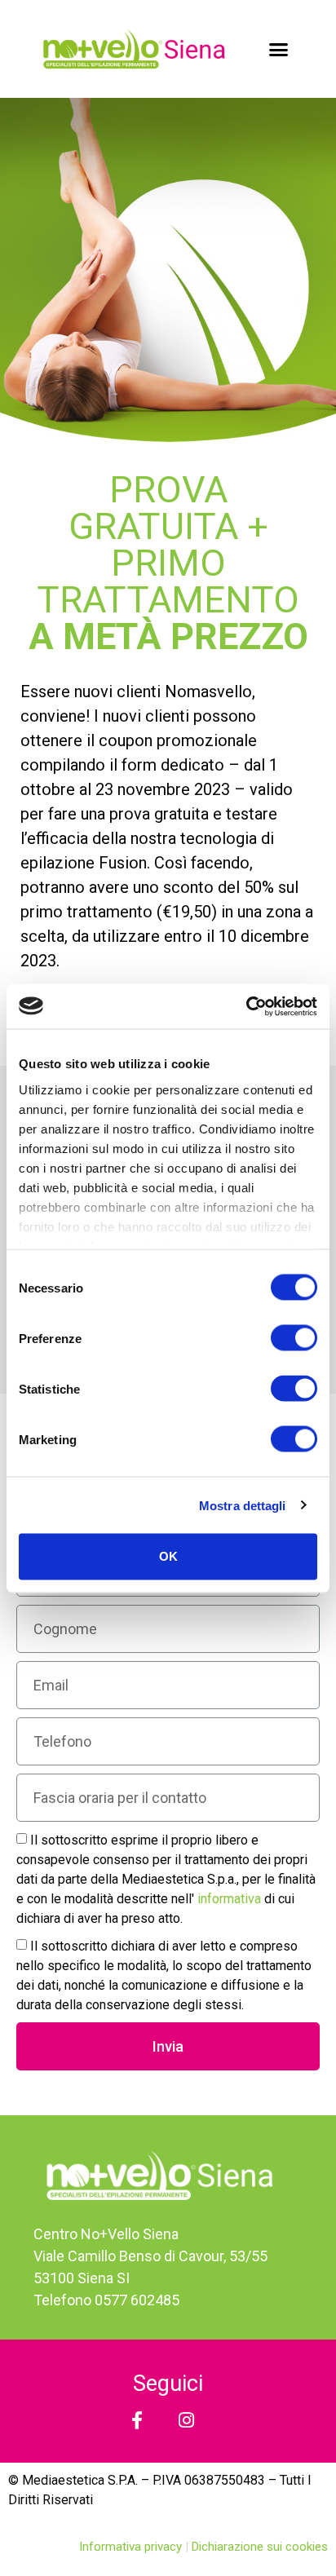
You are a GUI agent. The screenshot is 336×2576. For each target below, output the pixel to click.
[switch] (294, 1338)
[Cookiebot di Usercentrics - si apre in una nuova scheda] (246, 1006)
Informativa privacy (132, 2547)
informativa (231, 1899)
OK (168, 1556)
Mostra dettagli (243, 1505)
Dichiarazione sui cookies (260, 2547)
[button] (278, 49)
